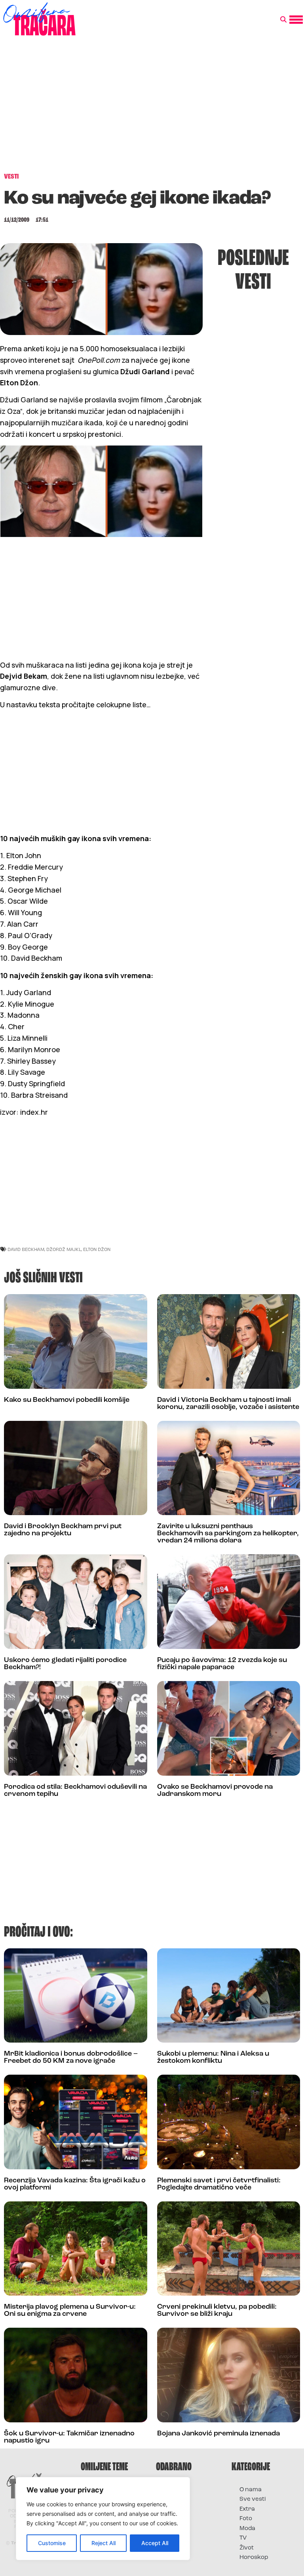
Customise (52, 2543)
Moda (247, 2529)
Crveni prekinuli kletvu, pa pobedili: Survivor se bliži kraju (217, 2311)
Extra (247, 2509)
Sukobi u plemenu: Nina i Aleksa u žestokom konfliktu (213, 2058)
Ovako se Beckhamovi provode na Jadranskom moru (215, 1791)
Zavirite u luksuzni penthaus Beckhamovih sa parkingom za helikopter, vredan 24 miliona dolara (228, 1534)
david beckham (26, 1249)
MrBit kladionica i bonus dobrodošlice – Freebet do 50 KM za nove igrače (71, 2058)
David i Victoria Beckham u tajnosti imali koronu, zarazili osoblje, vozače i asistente (228, 1404)
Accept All (155, 2543)
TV (243, 2538)
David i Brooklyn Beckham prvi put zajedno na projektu (63, 1530)
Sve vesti (253, 2499)
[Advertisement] (152, 109)
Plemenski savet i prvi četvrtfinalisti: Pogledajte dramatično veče (219, 2184)
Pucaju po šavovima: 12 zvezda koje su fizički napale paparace (222, 1664)
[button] (283, 20)
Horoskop (254, 2558)
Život (247, 2548)
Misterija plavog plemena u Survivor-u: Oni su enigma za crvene (70, 2311)
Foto (246, 2519)
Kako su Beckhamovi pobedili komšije (67, 1400)
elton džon (97, 1249)
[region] (103, 2519)
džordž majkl (64, 1249)
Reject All (104, 2543)
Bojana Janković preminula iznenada (218, 2434)
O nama (251, 2490)
